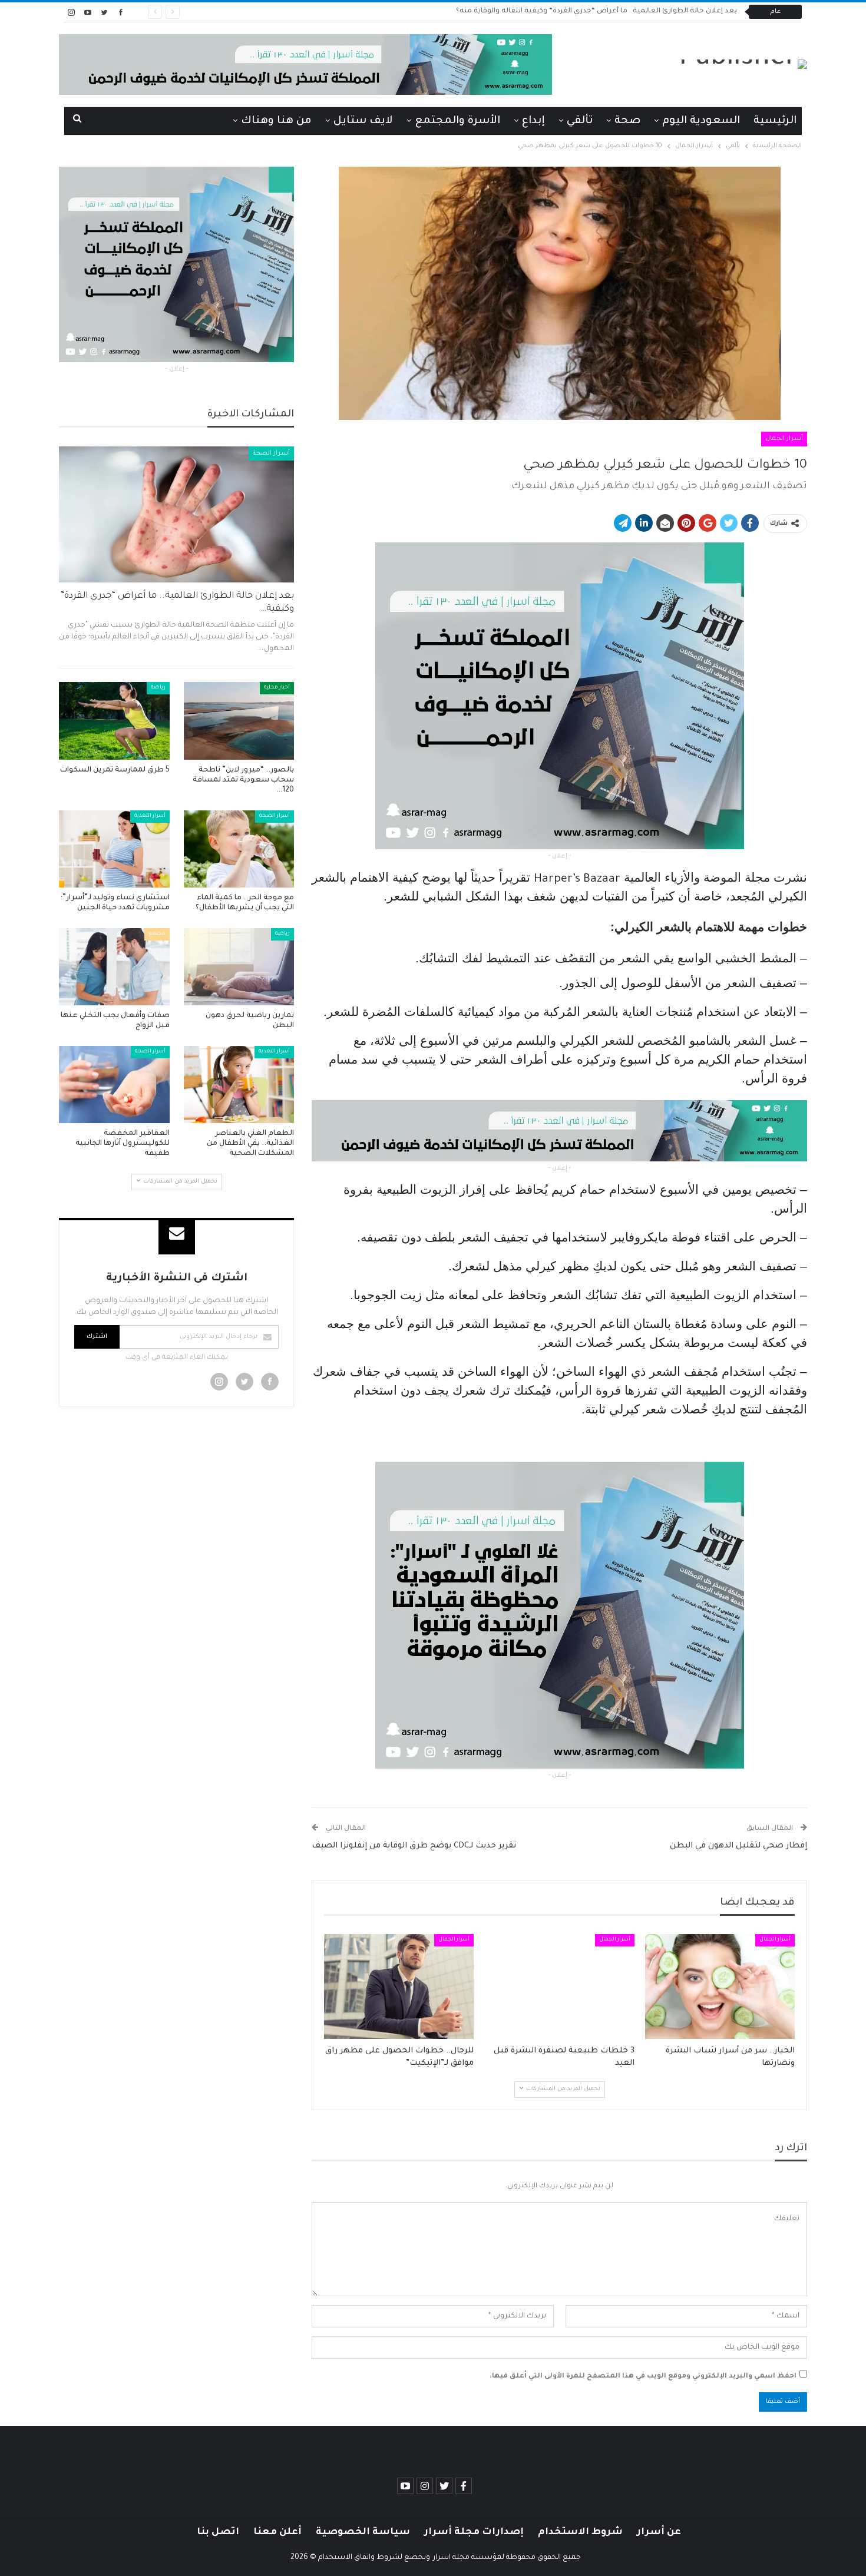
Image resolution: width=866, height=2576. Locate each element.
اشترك (97, 1337)
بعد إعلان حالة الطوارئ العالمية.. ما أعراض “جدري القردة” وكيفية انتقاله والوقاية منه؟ (596, 11)
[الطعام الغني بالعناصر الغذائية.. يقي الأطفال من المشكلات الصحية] (239, 1085)
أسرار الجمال (784, 439)
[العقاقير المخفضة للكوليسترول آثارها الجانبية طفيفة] (114, 1085)
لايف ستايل (363, 121)
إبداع (533, 121)
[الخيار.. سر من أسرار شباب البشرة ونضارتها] (720, 1986)
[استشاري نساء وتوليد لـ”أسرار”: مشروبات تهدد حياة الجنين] (114, 849)
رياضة (158, 688)
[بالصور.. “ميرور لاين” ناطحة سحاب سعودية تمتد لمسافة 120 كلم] (239, 721)
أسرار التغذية (150, 816)
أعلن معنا (277, 2532)
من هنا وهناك (276, 121)
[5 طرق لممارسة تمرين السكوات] (114, 721)
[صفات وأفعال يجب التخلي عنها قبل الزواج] (114, 967)
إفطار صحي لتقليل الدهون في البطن (738, 1846)
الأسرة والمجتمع (457, 121)
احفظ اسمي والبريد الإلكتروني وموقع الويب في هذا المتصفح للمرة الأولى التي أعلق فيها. (643, 2377)
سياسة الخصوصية (363, 2532)
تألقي (580, 121)
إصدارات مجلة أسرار (474, 2532)
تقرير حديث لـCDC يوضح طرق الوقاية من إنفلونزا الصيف (414, 1846)
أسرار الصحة (271, 453)
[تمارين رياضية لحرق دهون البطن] (239, 967)
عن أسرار (659, 2532)
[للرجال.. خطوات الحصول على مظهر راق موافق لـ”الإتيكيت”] (399, 1986)
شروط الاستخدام (580, 2532)
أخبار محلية (277, 688)
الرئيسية (775, 121)
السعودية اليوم (701, 121)
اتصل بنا (218, 2532)
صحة (627, 121)
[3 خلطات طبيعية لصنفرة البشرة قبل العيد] (559, 1986)
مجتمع (157, 934)
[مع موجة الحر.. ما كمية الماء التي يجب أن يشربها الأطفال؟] (239, 849)
